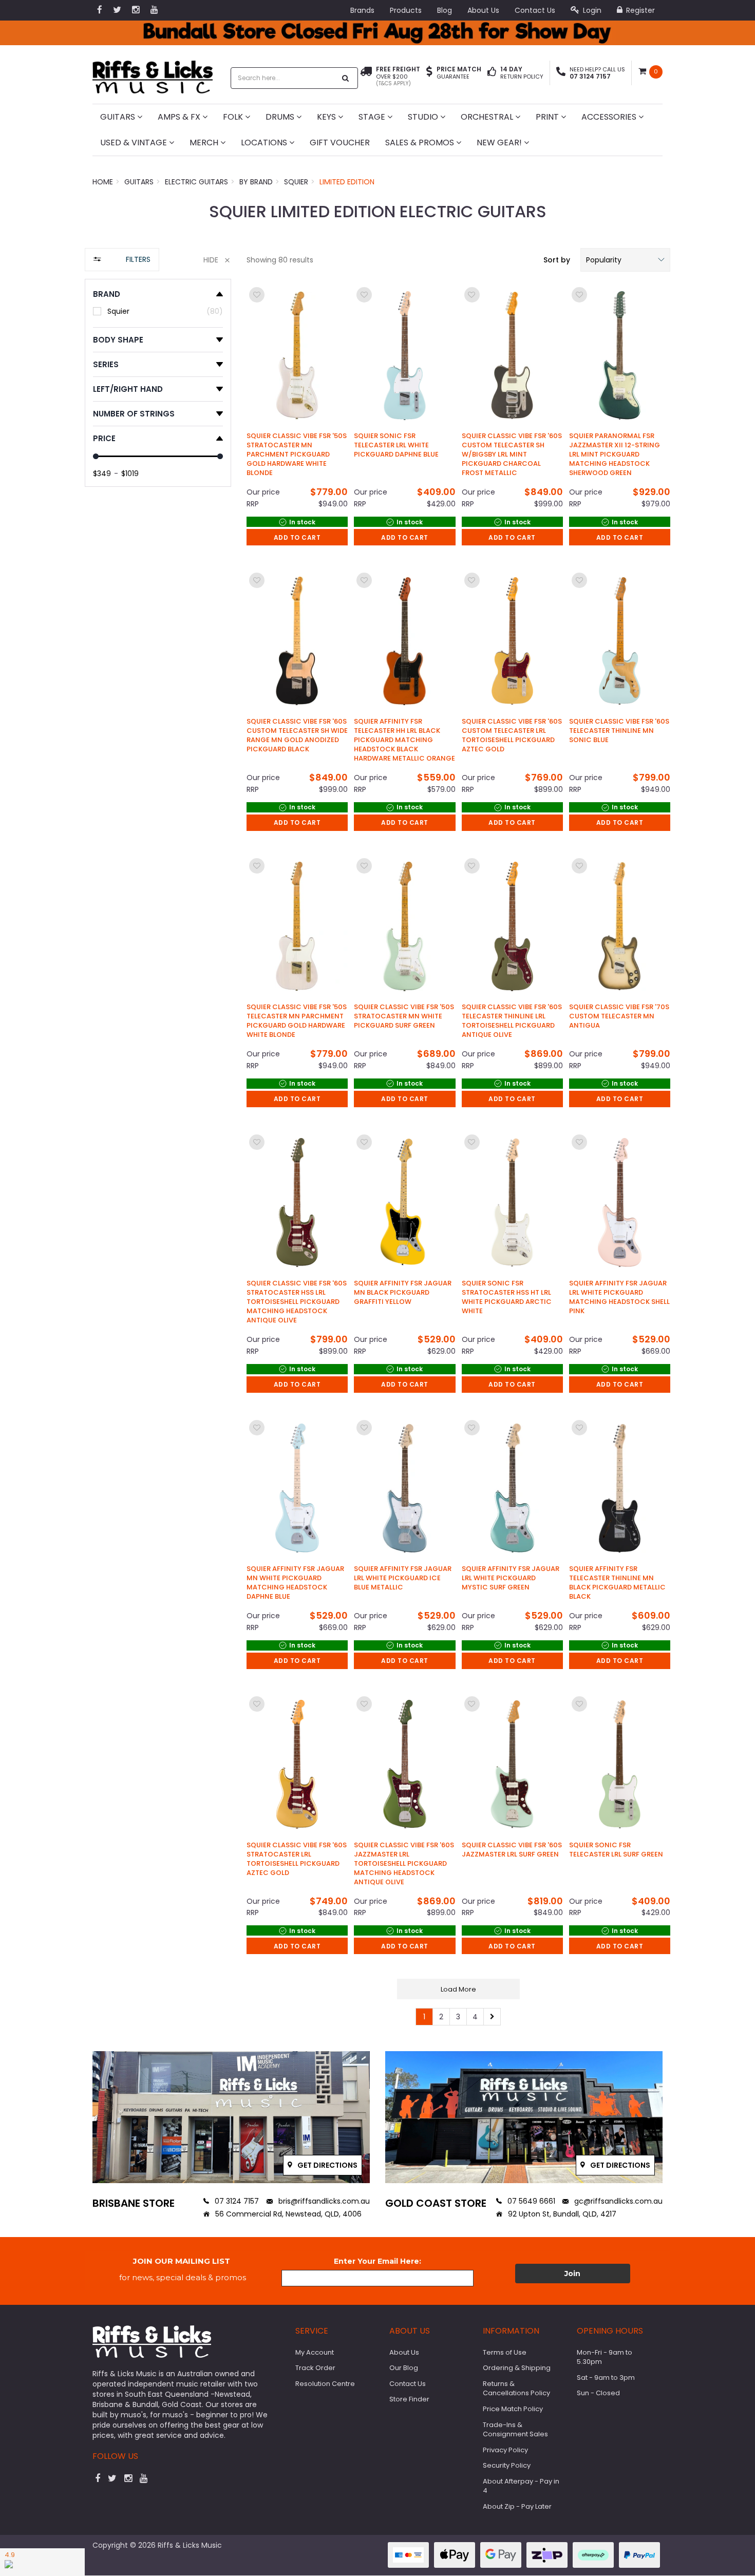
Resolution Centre (325, 2384)
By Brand (256, 182)
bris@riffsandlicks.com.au (323, 2201)
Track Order (315, 2368)
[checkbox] (158, 311)
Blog (445, 10)
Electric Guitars (196, 182)
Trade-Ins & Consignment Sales (515, 2430)
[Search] (346, 78)
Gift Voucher (340, 143)
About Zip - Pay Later (517, 2506)
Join (572, 2274)
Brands (362, 10)
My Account (315, 2352)
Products (406, 10)
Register (639, 10)
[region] (158, 1142)
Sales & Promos (421, 143)
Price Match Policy (513, 2409)
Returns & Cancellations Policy (516, 2389)
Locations (265, 143)
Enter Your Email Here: (377, 2261)
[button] (625, 260)
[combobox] (284, 78)
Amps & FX (180, 117)
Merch (205, 143)
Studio (424, 117)
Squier (296, 182)
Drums (281, 117)
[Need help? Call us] (561, 73)
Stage (373, 117)
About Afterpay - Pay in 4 (521, 2486)
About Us (483, 10)
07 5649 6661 (530, 2201)
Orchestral (488, 117)
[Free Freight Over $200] (366, 77)
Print (548, 117)
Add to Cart (297, 537)
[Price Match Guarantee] (429, 73)
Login (591, 10)
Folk (234, 117)
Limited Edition (347, 182)
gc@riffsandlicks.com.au (617, 2201)
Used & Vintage (135, 143)
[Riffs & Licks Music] (153, 74)
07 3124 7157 (236, 2201)
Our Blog (404, 2368)
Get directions (327, 2165)
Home (103, 182)
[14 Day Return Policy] (492, 73)
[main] (458, 1155)
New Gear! (500, 143)
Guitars (119, 117)
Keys (327, 117)
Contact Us (535, 10)
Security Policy (507, 2465)
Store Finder (409, 2399)
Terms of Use (505, 2352)
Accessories (610, 117)
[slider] (96, 456)
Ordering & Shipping (517, 2368)
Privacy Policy (505, 2450)
